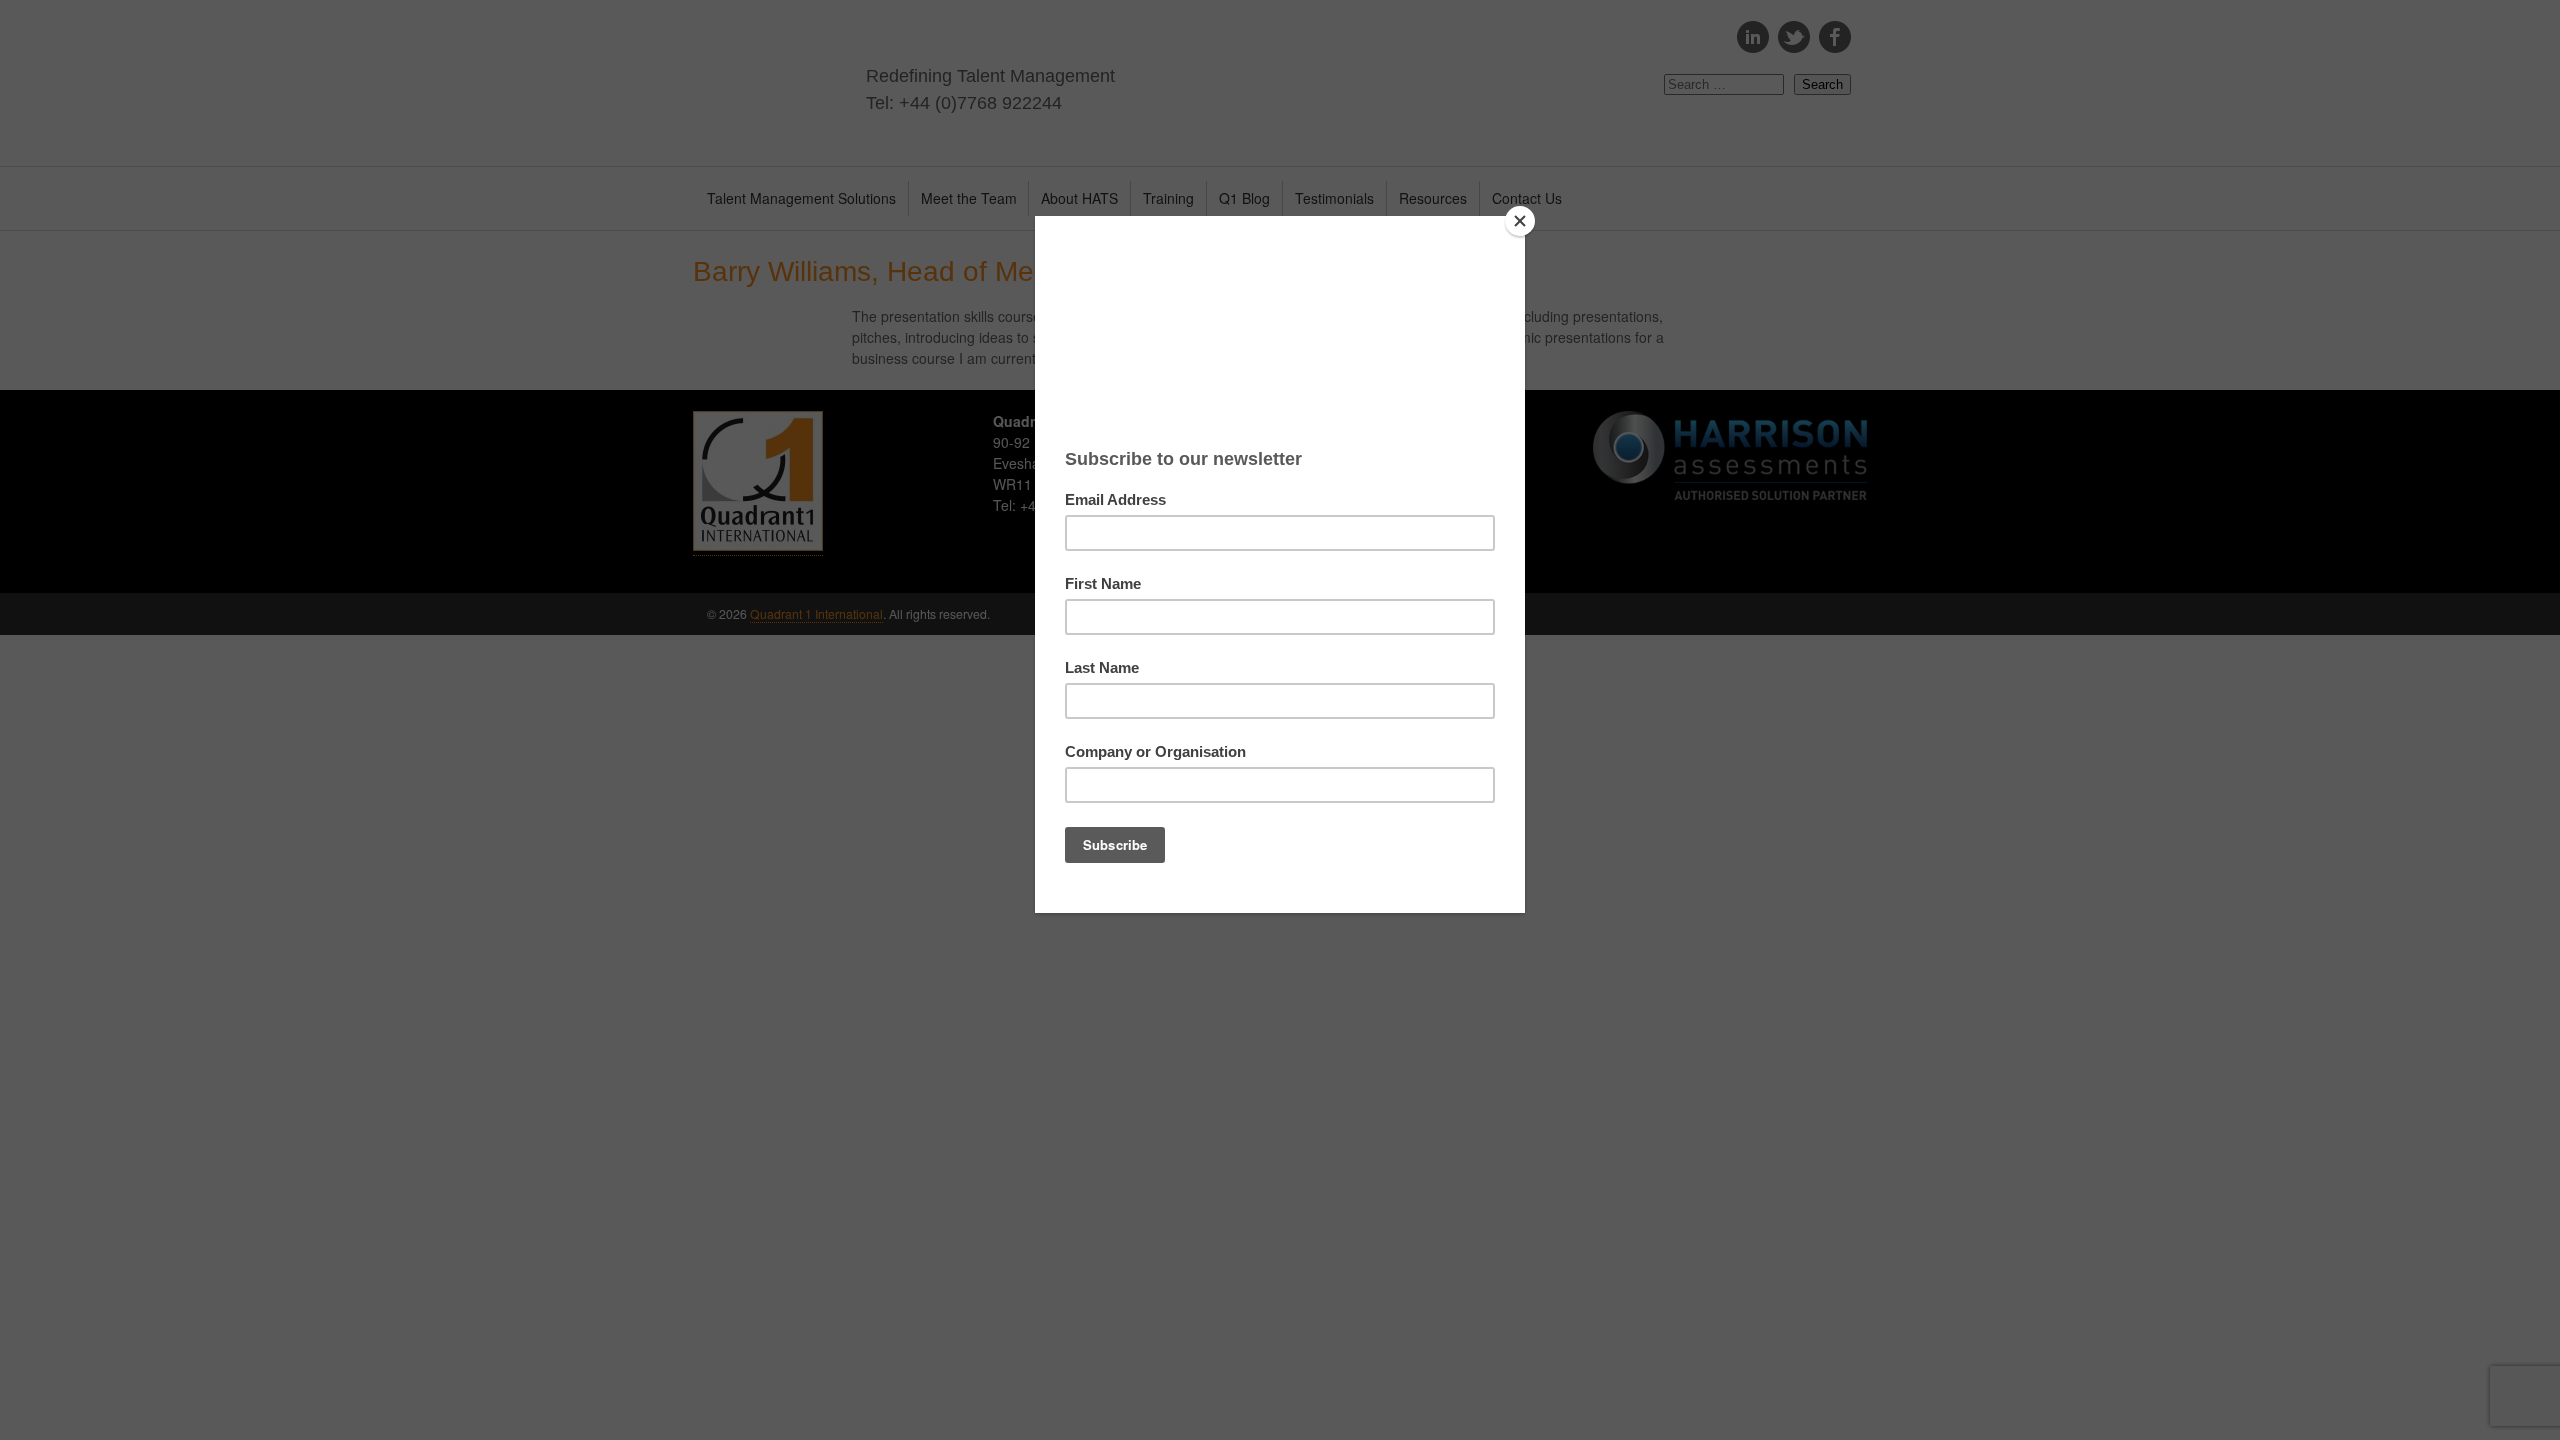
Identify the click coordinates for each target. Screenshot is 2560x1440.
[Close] (1520, 221)
